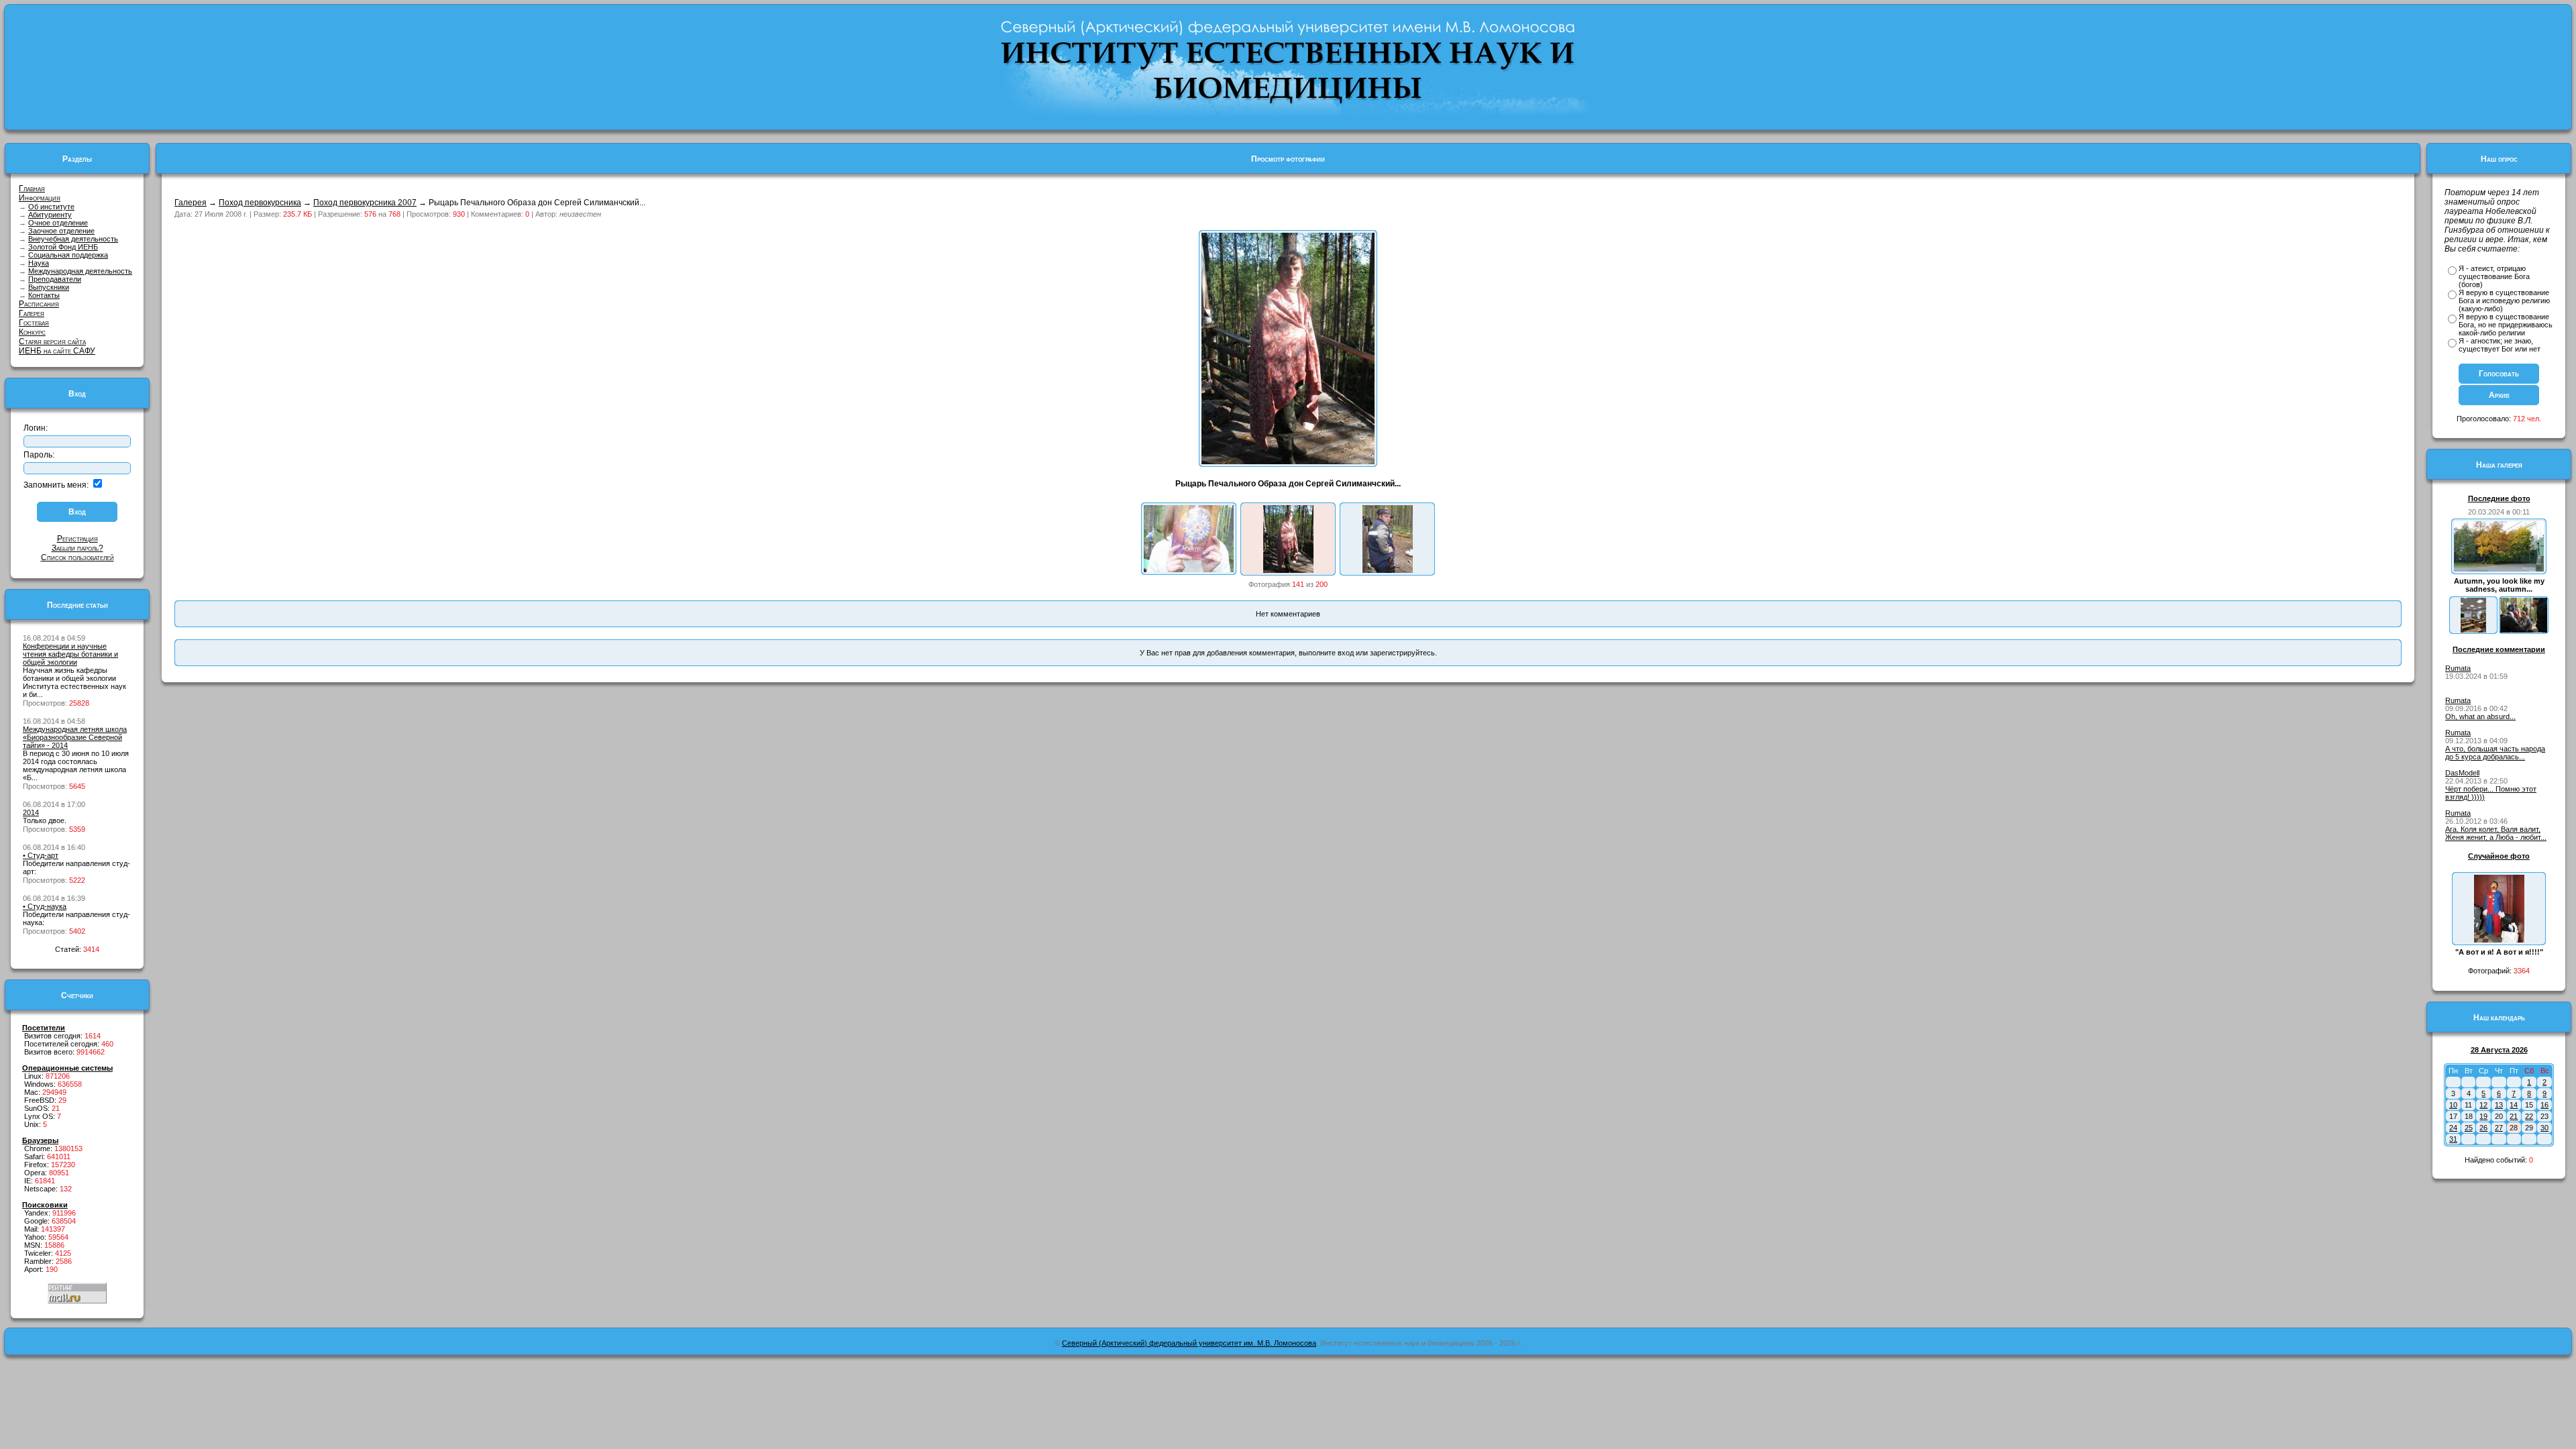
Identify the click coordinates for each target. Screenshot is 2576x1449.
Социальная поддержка (68, 255)
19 (2483, 1116)
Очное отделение (58, 223)
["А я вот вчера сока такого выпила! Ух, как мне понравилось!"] (1189, 570)
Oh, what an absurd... (2480, 716)
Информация (40, 198)
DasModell (2462, 773)
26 (2483, 1128)
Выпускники (49, 287)
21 (2514, 1116)
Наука (39, 263)
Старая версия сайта (52, 341)
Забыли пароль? (77, 548)
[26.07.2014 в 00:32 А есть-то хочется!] (2524, 630)
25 (2469, 1128)
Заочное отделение (61, 231)
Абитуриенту (50, 215)
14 (2514, 1105)
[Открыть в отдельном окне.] (1288, 462)
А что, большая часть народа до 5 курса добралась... (2495, 753)
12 (2483, 1105)
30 (2544, 1128)
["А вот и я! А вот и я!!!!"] (2499, 940)
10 (2453, 1105)
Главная (32, 189)
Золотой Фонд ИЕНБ (63, 247)
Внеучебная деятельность (73, 239)
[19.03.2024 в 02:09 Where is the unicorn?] (2473, 630)
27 (2499, 1128)
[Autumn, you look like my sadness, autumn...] (2499, 569)
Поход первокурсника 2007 (365, 203)
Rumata (2458, 668)
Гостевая (34, 323)
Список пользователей (77, 557)
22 (2529, 1116)
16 (2544, 1105)
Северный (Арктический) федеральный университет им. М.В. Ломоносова (1189, 1343)
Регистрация (77, 539)
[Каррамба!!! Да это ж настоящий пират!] (1388, 570)
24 (2453, 1128)
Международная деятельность (80, 271)
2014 (31, 812)
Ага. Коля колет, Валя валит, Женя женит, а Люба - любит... (2496, 833)
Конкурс (32, 332)
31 (2453, 1139)
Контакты (44, 295)
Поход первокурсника (260, 203)
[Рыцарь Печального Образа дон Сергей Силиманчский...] (1288, 570)
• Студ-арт (41, 855)
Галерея (32, 313)
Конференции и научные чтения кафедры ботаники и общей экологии (70, 654)
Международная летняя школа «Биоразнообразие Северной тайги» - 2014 (75, 737)
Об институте (51, 207)
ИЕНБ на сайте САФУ (57, 351)
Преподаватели (55, 279)
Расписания (39, 304)
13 (2499, 1105)
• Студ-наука (45, 906)
